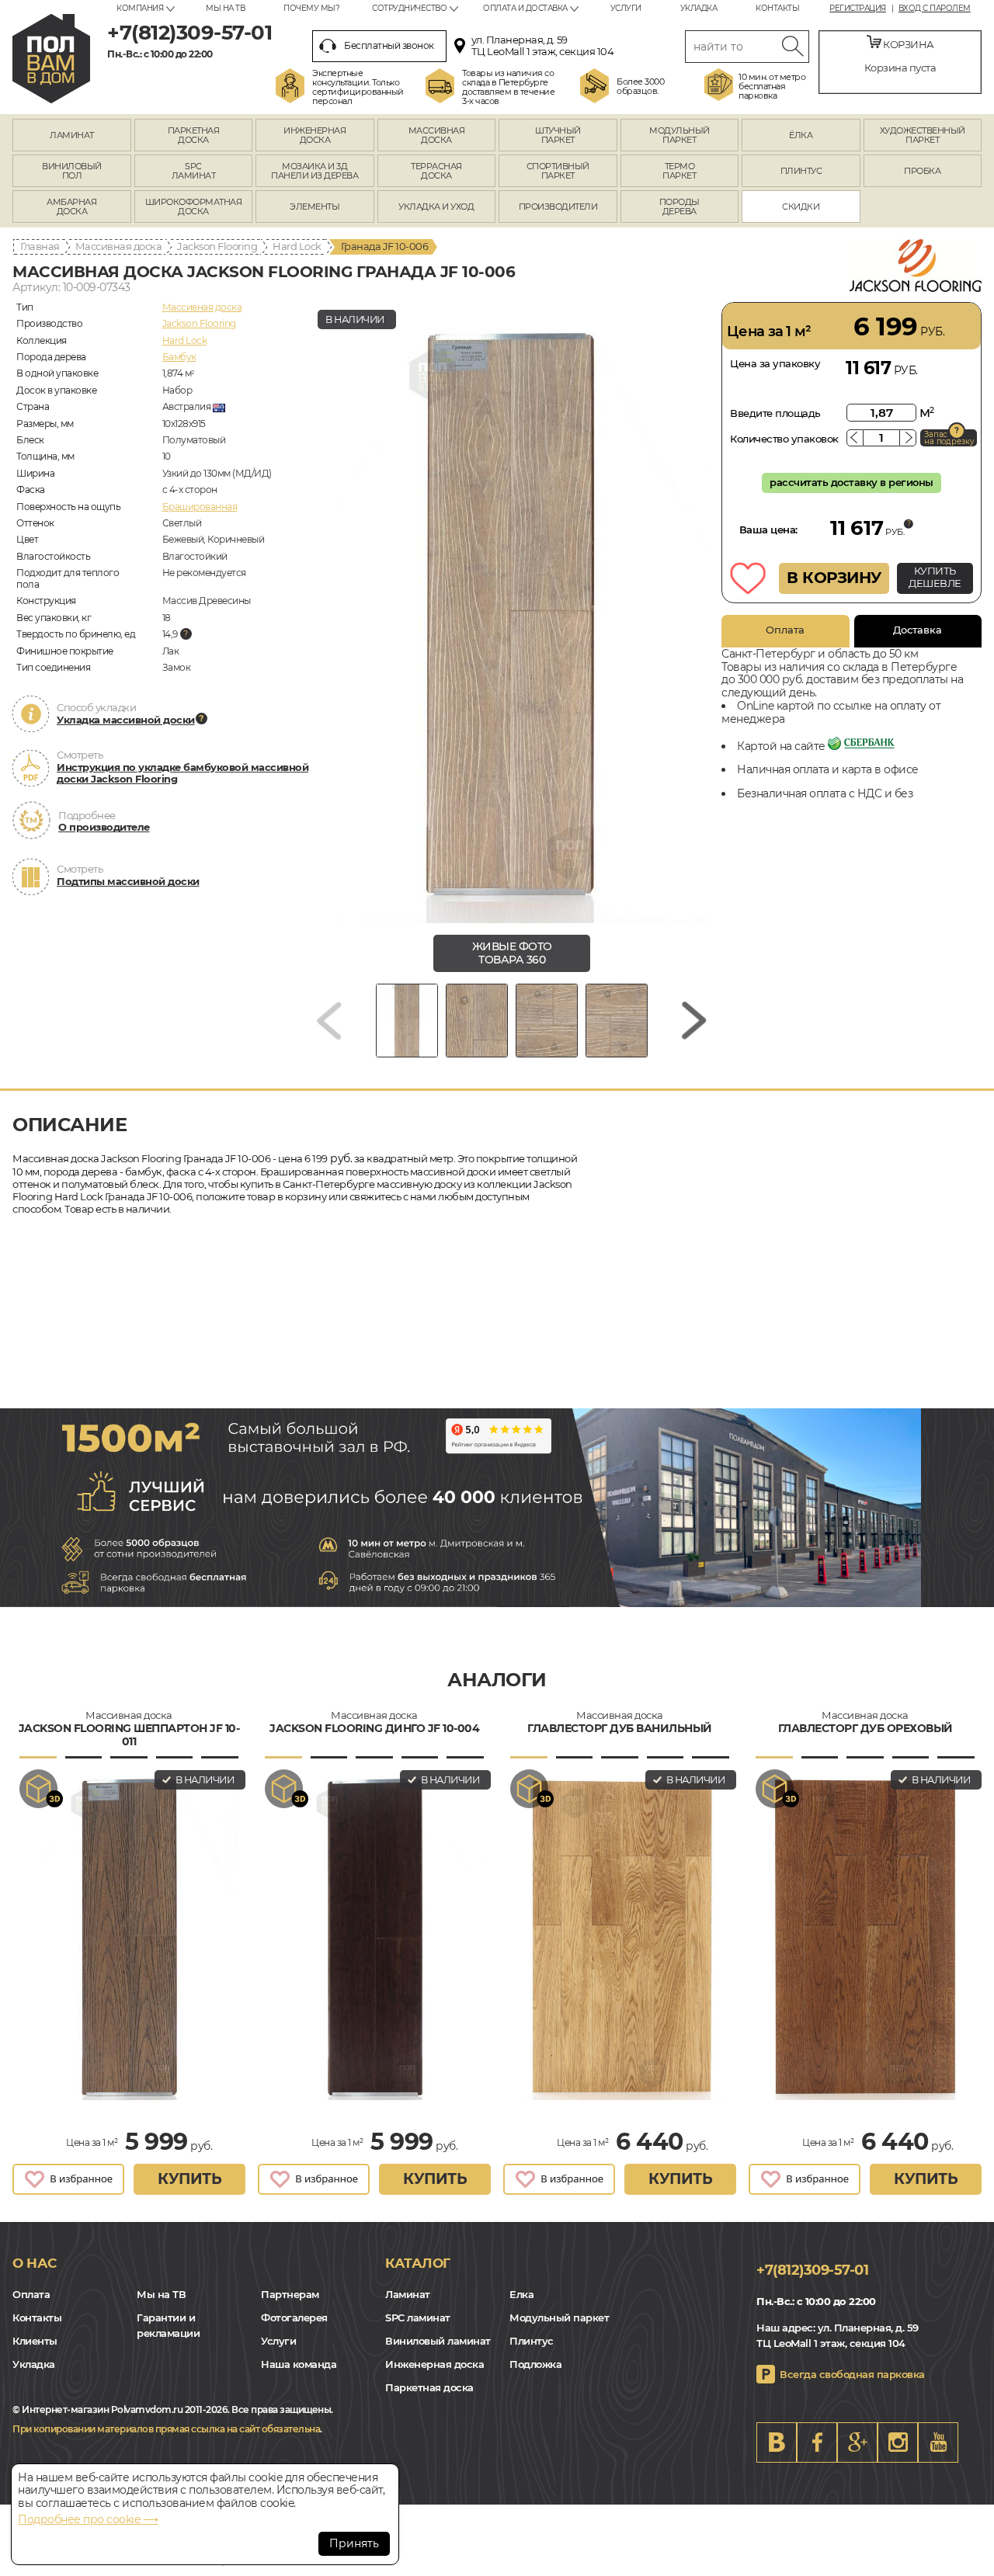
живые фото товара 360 (512, 953)
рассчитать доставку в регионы (852, 482)
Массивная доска (119, 246)
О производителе (104, 827)
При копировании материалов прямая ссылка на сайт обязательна (166, 2429)
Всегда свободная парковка (852, 2374)
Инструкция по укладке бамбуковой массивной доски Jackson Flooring (182, 773)
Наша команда (299, 2364)
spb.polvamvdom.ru (51, 59)
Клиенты (35, 2341)
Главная (40, 246)
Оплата (785, 630)
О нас (35, 2263)
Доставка (918, 630)
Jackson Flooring (217, 246)
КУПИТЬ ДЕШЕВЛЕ (935, 577)
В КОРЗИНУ (834, 578)
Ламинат (408, 2294)
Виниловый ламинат (438, 2341)
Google (857, 2442)
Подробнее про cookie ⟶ (88, 2519)
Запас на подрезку (949, 438)
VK (777, 2442)
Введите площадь (775, 413)
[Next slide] (694, 1021)
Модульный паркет (559, 2317)
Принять (354, 2543)
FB (817, 2442)
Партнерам (290, 2294)
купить (189, 2179)
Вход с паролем (935, 9)
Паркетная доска (429, 2387)
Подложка (535, 2364)
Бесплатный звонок (389, 45)
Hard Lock (297, 246)
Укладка (699, 8)
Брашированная (200, 507)
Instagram (898, 2442)
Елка (521, 2294)
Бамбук (179, 357)
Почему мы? (311, 8)
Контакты (777, 8)
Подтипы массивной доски (128, 881)
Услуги (626, 8)
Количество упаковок (784, 439)
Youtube (938, 2442)
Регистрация (858, 9)
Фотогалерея (294, 2317)
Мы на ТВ (225, 8)
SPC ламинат (418, 2317)
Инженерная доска (434, 2364)
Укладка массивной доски (126, 720)
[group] (512, 613)
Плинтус (532, 2341)
